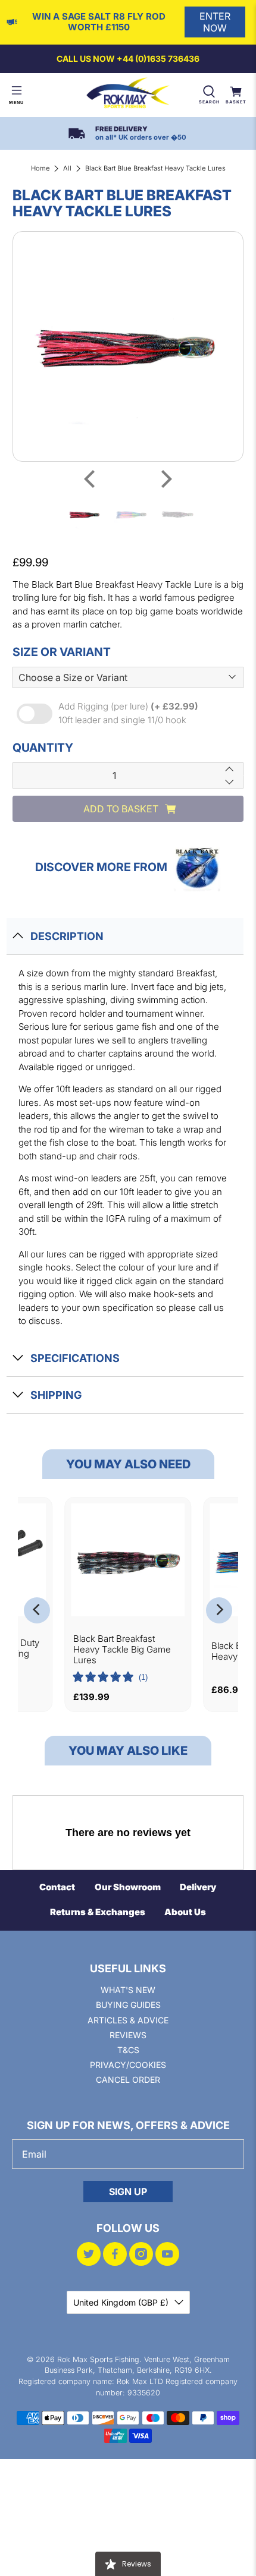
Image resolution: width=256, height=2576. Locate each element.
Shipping (56, 1395)
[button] (110, 1678)
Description (67, 936)
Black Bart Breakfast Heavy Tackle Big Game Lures (122, 1649)
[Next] (165, 479)
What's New (128, 1990)
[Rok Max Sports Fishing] (128, 95)
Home (40, 168)
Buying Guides (128, 2005)
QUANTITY (43, 748)
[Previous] (91, 479)
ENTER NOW (215, 22)
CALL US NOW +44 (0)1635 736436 (128, 59)
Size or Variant (62, 652)
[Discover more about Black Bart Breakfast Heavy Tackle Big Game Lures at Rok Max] (128, 1560)
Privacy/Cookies (128, 2065)
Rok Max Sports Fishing (98, 2359)
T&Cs (128, 2050)
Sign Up (128, 2192)
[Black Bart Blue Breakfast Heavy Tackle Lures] (128, 347)
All (67, 168)
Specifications (75, 1358)
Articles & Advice (128, 2020)
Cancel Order (128, 2080)
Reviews (128, 2035)
